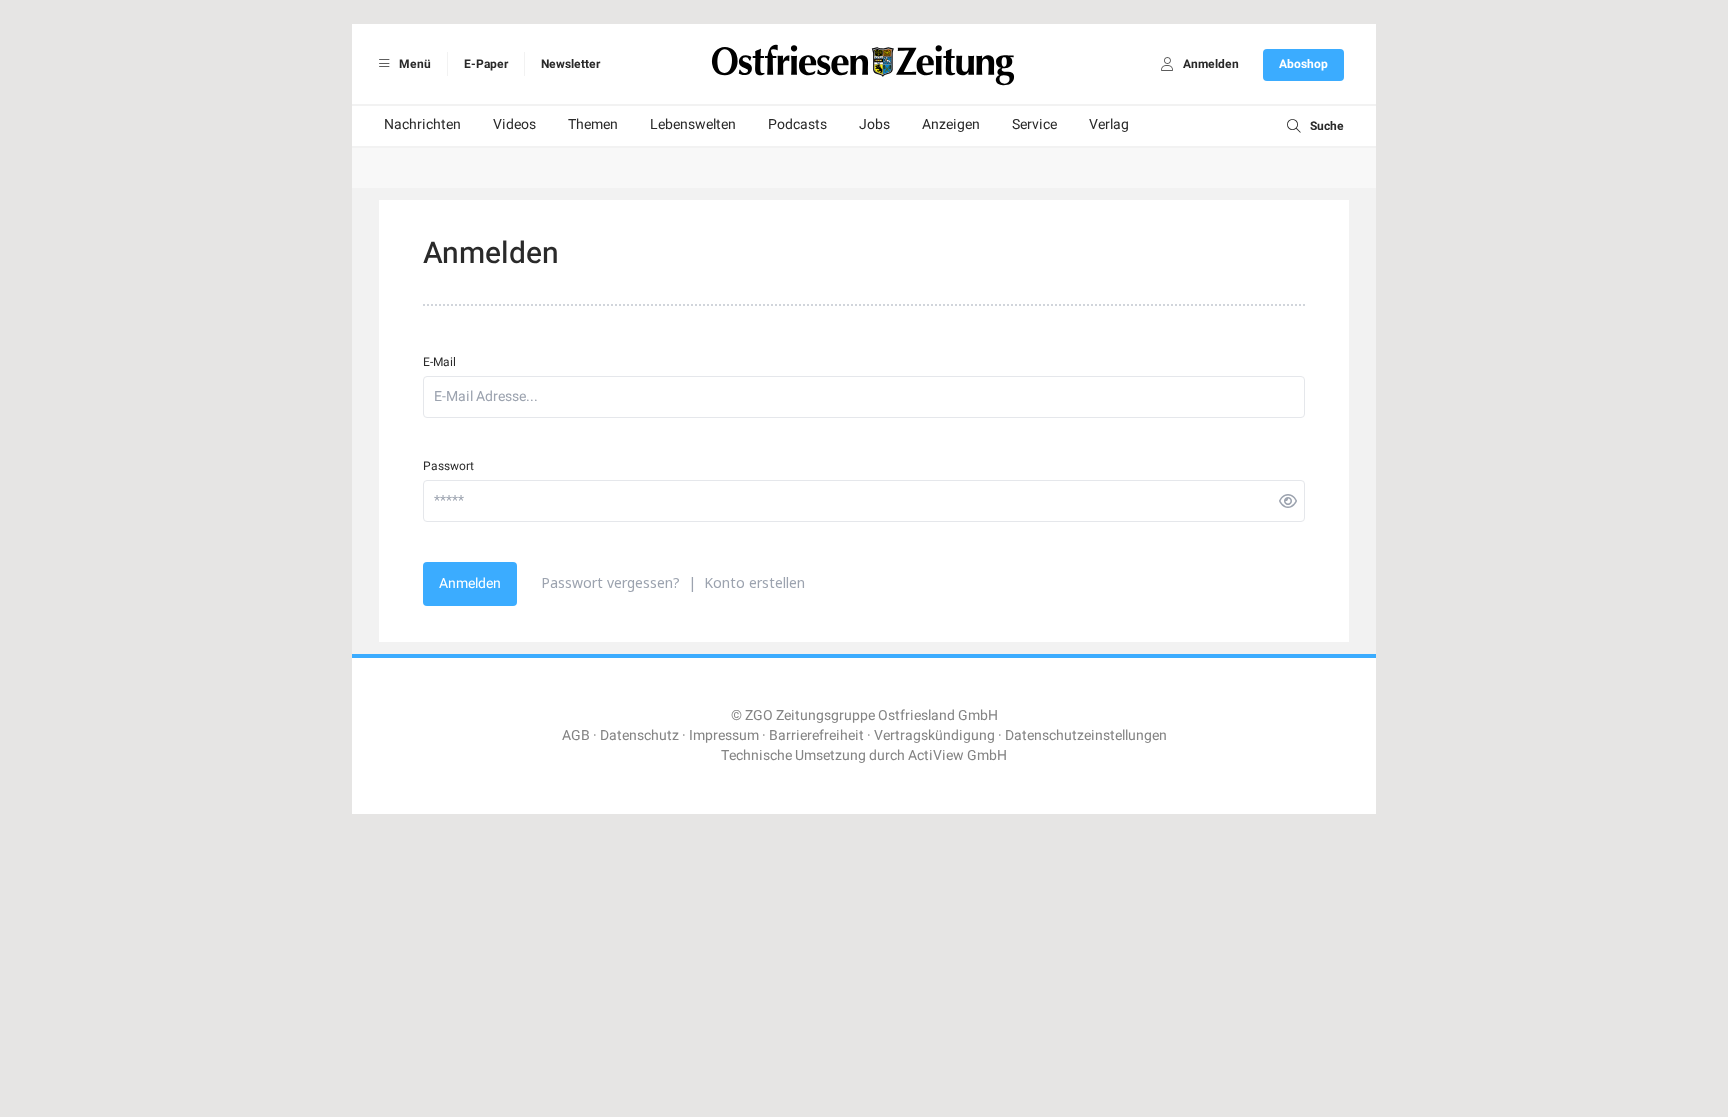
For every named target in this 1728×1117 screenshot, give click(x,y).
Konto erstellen (754, 582)
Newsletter (570, 64)
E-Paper (486, 64)
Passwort (448, 466)
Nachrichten (422, 124)
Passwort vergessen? (610, 582)
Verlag (1109, 124)
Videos (514, 124)
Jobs (874, 124)
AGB (576, 735)
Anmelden (470, 583)
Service (1034, 124)
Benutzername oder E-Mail (762, 1059)
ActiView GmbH (957, 755)
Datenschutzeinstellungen (1086, 735)
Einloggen (763, 1007)
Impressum (724, 735)
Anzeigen (951, 124)
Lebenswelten (693, 124)
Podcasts (797, 124)
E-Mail (439, 362)
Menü (413, 64)
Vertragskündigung (934, 735)
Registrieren (956, 1007)
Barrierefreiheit (816, 735)
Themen (593, 124)
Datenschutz (639, 735)
